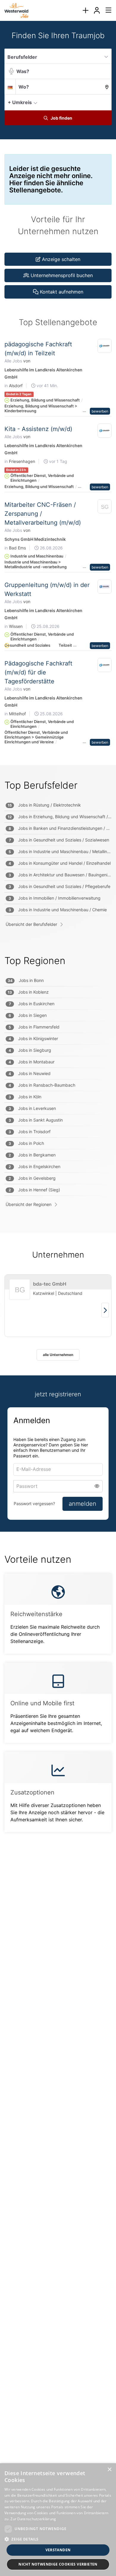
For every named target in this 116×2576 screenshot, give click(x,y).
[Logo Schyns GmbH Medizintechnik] (105, 508)
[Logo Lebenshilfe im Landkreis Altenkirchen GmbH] (105, 346)
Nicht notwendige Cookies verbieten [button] (58, 2564)
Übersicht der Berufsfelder (31, 924)
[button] (105, 102)
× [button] (109, 2470)
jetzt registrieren (58, 1394)
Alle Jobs (13, 361)
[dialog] (58, 2520)
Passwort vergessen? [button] (34, 1504)
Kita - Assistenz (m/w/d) (38, 429)
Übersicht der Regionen (29, 1204)
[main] (58, 938)
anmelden (83, 1504)
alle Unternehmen (58, 1355)
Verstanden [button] (58, 2550)
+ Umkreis (20, 102)
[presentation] (85, 10)
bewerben (100, 411)
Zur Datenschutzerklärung (33, 2519)
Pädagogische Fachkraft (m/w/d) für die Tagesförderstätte (38, 672)
